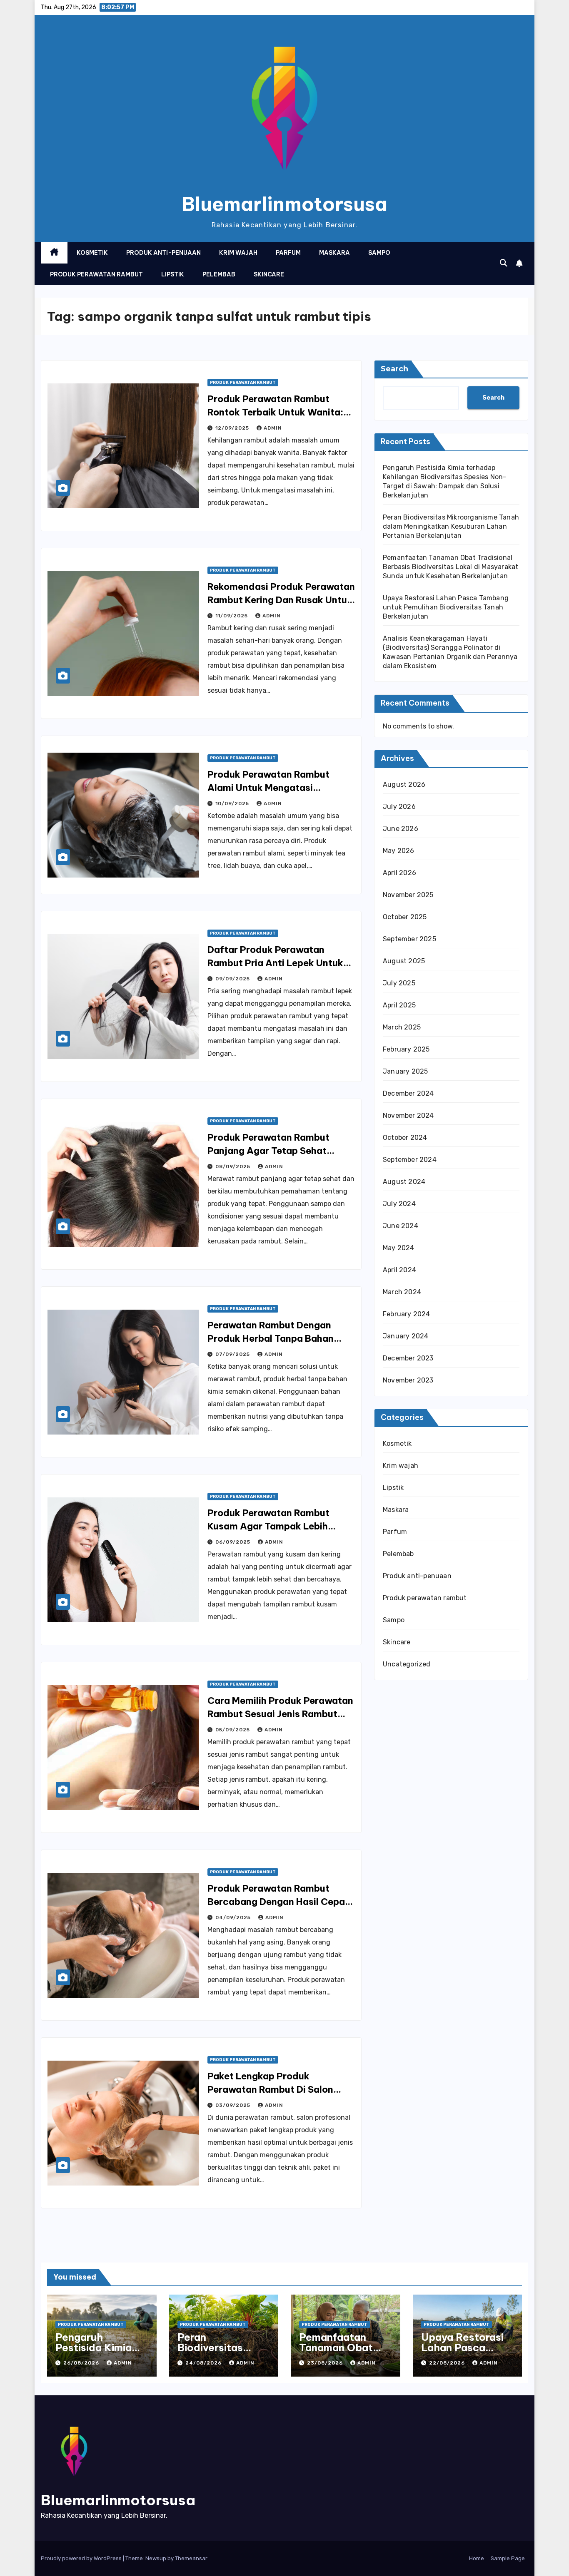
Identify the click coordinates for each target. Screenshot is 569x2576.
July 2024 (399, 1204)
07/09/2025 (233, 1354)
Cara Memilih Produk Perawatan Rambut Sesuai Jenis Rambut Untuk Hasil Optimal (280, 1714)
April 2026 (399, 873)
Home (477, 2558)
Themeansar (191, 2558)
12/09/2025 (233, 428)
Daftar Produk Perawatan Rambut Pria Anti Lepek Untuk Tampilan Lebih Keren (275, 963)
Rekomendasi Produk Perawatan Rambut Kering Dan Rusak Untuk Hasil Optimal (281, 600)
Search (394, 369)
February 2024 (407, 1314)
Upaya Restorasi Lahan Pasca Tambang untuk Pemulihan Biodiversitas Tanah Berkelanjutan (446, 607)
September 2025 (409, 939)
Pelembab (219, 274)
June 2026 (401, 829)
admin (273, 428)
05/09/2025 (233, 1730)
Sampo (379, 253)
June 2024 (401, 1226)
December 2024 (408, 1093)
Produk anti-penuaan (163, 253)
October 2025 (405, 917)
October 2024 (405, 1138)
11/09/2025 (232, 616)
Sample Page (508, 2558)
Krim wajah (238, 253)
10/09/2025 (233, 803)
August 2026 (404, 784)
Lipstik (173, 274)
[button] (504, 263)
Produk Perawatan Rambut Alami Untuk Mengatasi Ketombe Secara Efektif (268, 788)
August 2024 (404, 1182)
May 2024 (399, 1248)
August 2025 (404, 961)
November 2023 (408, 1380)
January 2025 (405, 1071)
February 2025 (406, 1049)
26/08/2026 (82, 2363)
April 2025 (399, 1005)
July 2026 (399, 807)
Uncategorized (407, 1664)
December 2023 (408, 1358)
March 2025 (402, 1027)
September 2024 (410, 1160)
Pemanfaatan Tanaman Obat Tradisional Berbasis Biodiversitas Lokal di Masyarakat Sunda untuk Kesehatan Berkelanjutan (450, 567)
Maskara (334, 253)
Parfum (288, 253)
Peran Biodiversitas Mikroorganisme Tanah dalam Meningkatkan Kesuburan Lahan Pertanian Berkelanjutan (451, 526)
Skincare (269, 274)
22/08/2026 (448, 2363)
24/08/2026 (204, 2363)
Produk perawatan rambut (96, 274)
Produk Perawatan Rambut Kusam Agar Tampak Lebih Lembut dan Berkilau (268, 1526)
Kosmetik (92, 253)
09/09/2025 (233, 979)
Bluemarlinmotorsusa (284, 204)
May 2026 (399, 851)
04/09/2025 (234, 1917)
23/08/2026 (326, 2363)
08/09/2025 (234, 1166)
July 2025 (399, 983)
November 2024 (408, 1115)
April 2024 (399, 1270)
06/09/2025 (234, 1542)
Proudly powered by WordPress (82, 2558)
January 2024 (406, 1336)
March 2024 (402, 1292)
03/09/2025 (234, 2105)
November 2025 (408, 895)
